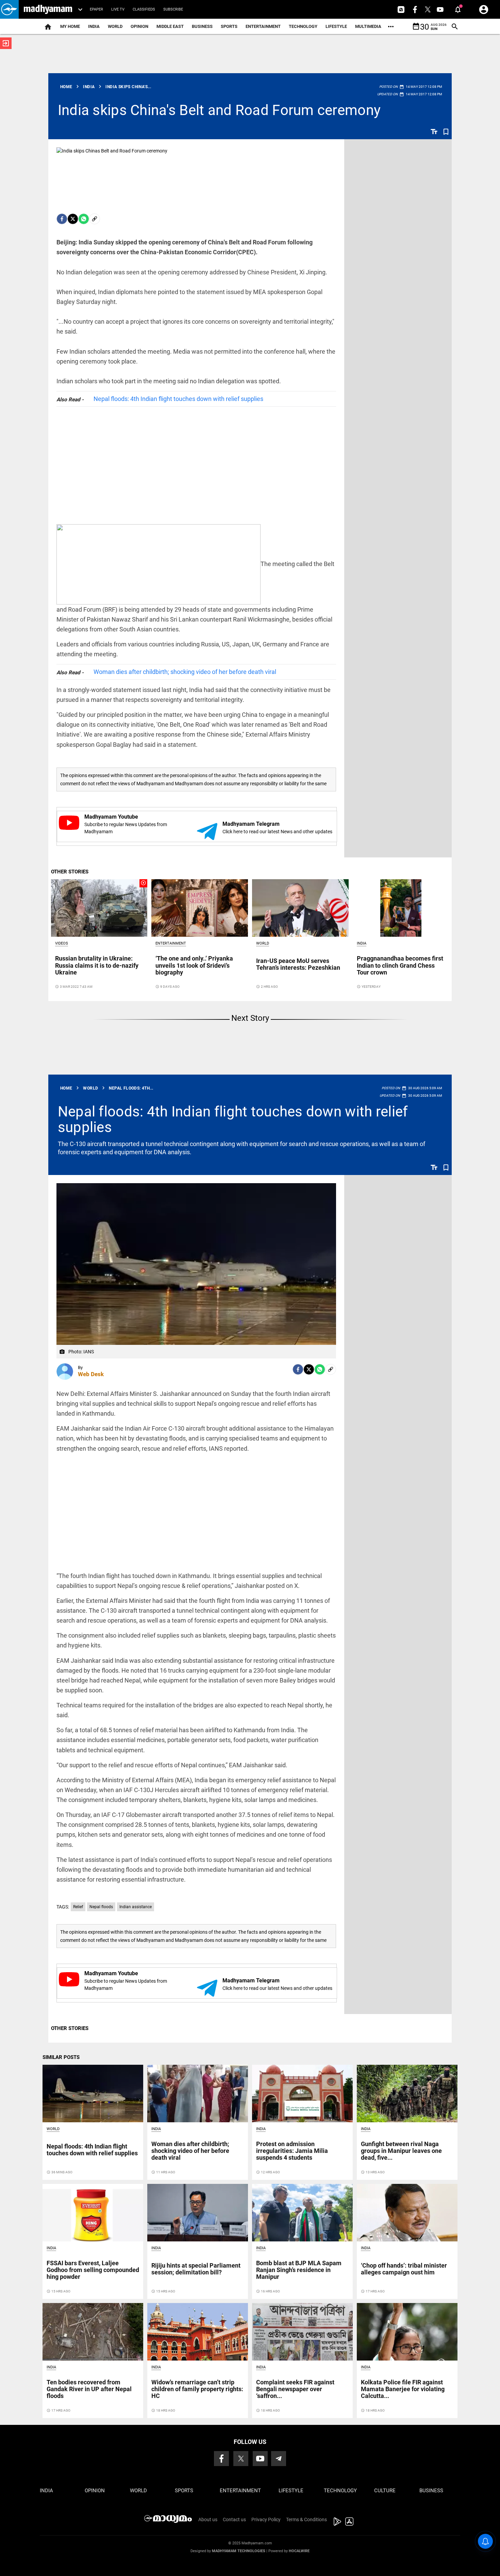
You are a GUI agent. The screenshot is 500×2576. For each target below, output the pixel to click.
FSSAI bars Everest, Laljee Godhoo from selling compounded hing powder (93, 2270)
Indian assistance (136, 1907)
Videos (62, 943)
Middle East (170, 26)
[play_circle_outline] (99, 907)
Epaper (96, 9)
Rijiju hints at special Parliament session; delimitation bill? (196, 2269)
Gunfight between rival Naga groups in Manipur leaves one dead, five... (401, 2151)
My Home (70, 26)
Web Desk (91, 1374)
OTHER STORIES (70, 872)
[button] (9, 9)
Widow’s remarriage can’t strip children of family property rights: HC (197, 2389)
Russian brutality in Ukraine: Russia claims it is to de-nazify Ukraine (97, 965)
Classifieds (144, 9)
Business (202, 26)
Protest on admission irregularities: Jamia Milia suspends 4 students (292, 2151)
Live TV (118, 9)
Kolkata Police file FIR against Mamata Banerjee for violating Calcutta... (403, 2389)
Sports (229, 26)
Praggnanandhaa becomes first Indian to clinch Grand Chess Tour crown (400, 965)
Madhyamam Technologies (239, 2551)
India (94, 26)
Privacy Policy (266, 2519)
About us (208, 2519)
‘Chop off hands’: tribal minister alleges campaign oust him (404, 2269)
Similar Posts (61, 2057)
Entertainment (263, 26)
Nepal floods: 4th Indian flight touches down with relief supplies (178, 399)
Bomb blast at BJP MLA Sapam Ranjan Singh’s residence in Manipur (299, 2270)
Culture (385, 2491)
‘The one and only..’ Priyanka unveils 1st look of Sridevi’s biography (194, 965)
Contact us (234, 2519)
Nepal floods (101, 1907)
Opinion (139, 26)
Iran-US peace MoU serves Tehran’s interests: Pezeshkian (298, 964)
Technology (303, 26)
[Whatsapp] (84, 219)
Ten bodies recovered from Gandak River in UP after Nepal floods (89, 2389)
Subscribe (173, 9)
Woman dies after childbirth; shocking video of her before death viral (185, 672)
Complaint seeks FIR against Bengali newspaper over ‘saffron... (295, 2389)
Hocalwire (299, 2551)
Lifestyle (336, 26)
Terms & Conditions (306, 2519)
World (115, 26)
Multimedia (368, 26)
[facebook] (62, 219)
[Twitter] (73, 219)
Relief (78, 1907)
